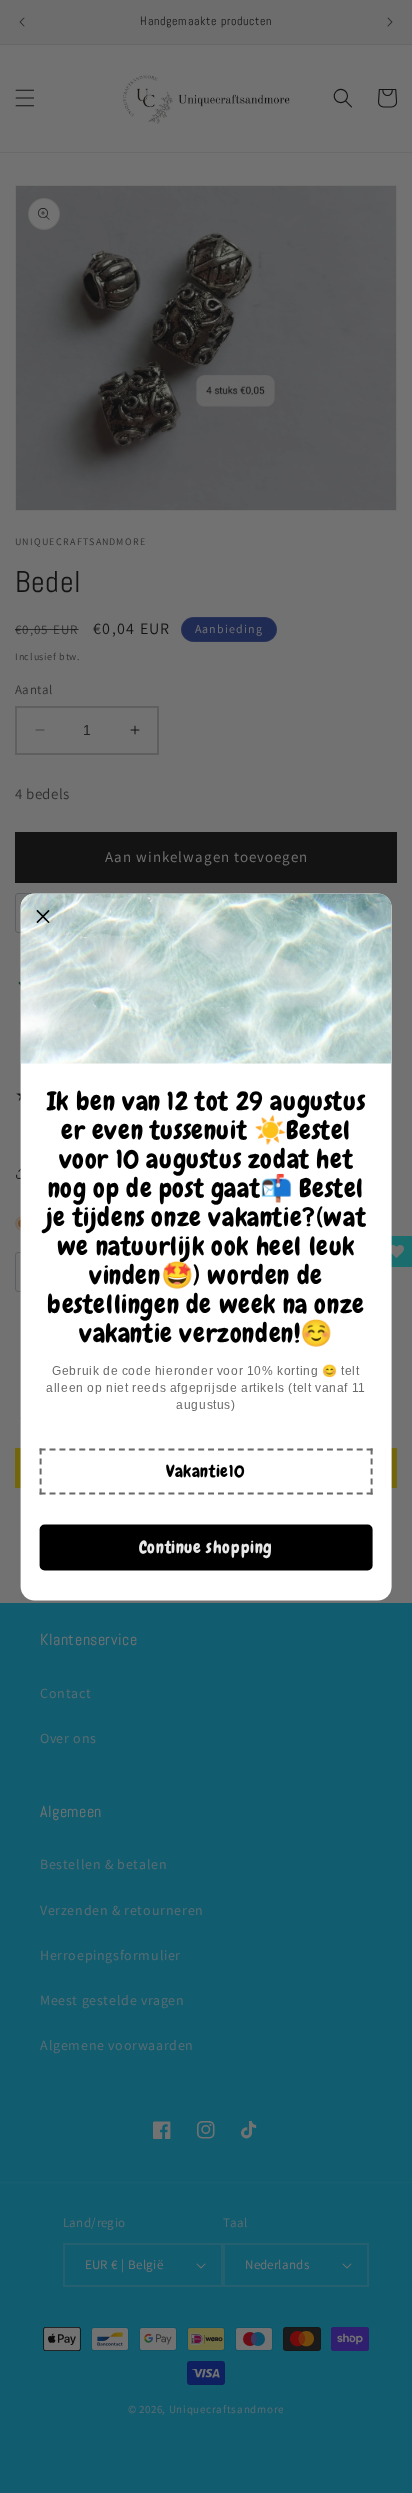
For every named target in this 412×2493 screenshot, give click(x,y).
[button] (206, 1471)
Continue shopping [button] (206, 1547)
